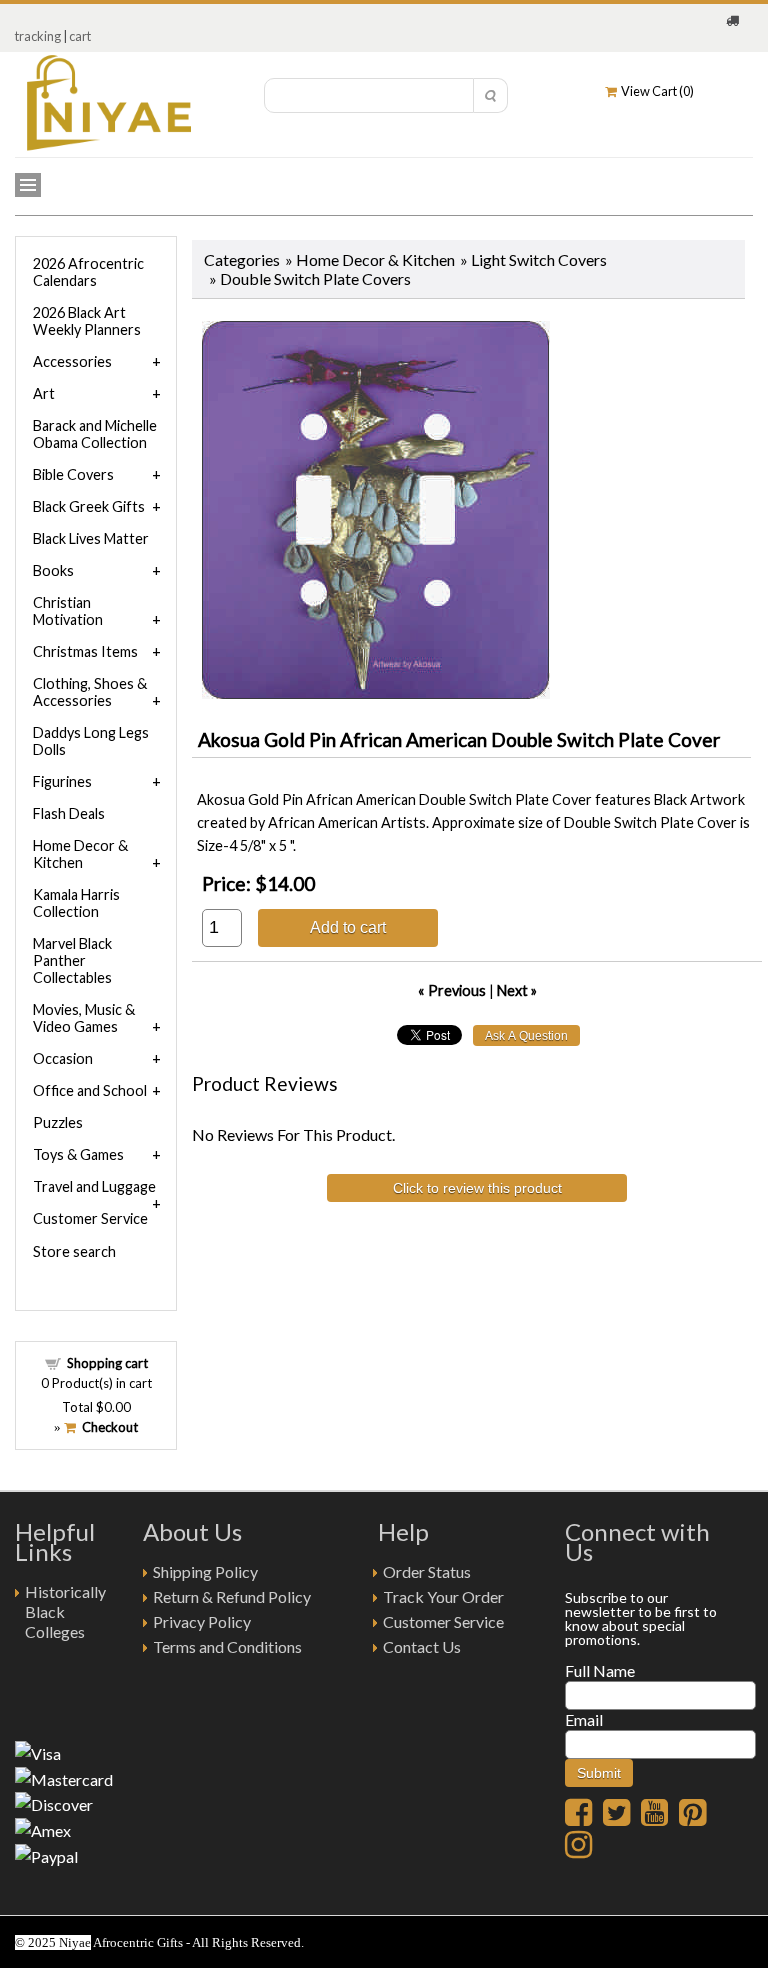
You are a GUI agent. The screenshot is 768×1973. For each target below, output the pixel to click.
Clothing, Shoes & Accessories (90, 692)
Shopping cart (107, 1363)
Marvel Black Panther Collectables (72, 960)
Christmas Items (85, 651)
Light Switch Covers (539, 259)
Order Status (427, 1571)
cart (80, 36)
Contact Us (422, 1646)
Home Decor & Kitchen (375, 259)
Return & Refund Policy (232, 1596)
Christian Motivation (68, 611)
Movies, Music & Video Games (84, 1018)
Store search (74, 1251)
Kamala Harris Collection (76, 903)
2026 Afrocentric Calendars (88, 272)
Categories (242, 259)
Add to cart (348, 927)
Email (584, 1719)
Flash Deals (69, 813)
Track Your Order (443, 1596)
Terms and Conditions (227, 1646)
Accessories (72, 361)
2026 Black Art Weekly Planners (87, 321)
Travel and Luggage (94, 1186)
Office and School (90, 1090)
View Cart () (655, 91)
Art (44, 393)
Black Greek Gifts (89, 506)
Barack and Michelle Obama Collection (95, 434)
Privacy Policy (202, 1621)
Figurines (62, 781)
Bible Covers (73, 474)
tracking (38, 36)
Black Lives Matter (91, 538)
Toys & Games (78, 1154)
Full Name (600, 1670)
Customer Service (90, 1218)
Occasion (63, 1058)
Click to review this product (477, 1188)
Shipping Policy (205, 1571)
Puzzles (58, 1122)
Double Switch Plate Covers (315, 278)
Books (53, 570)
